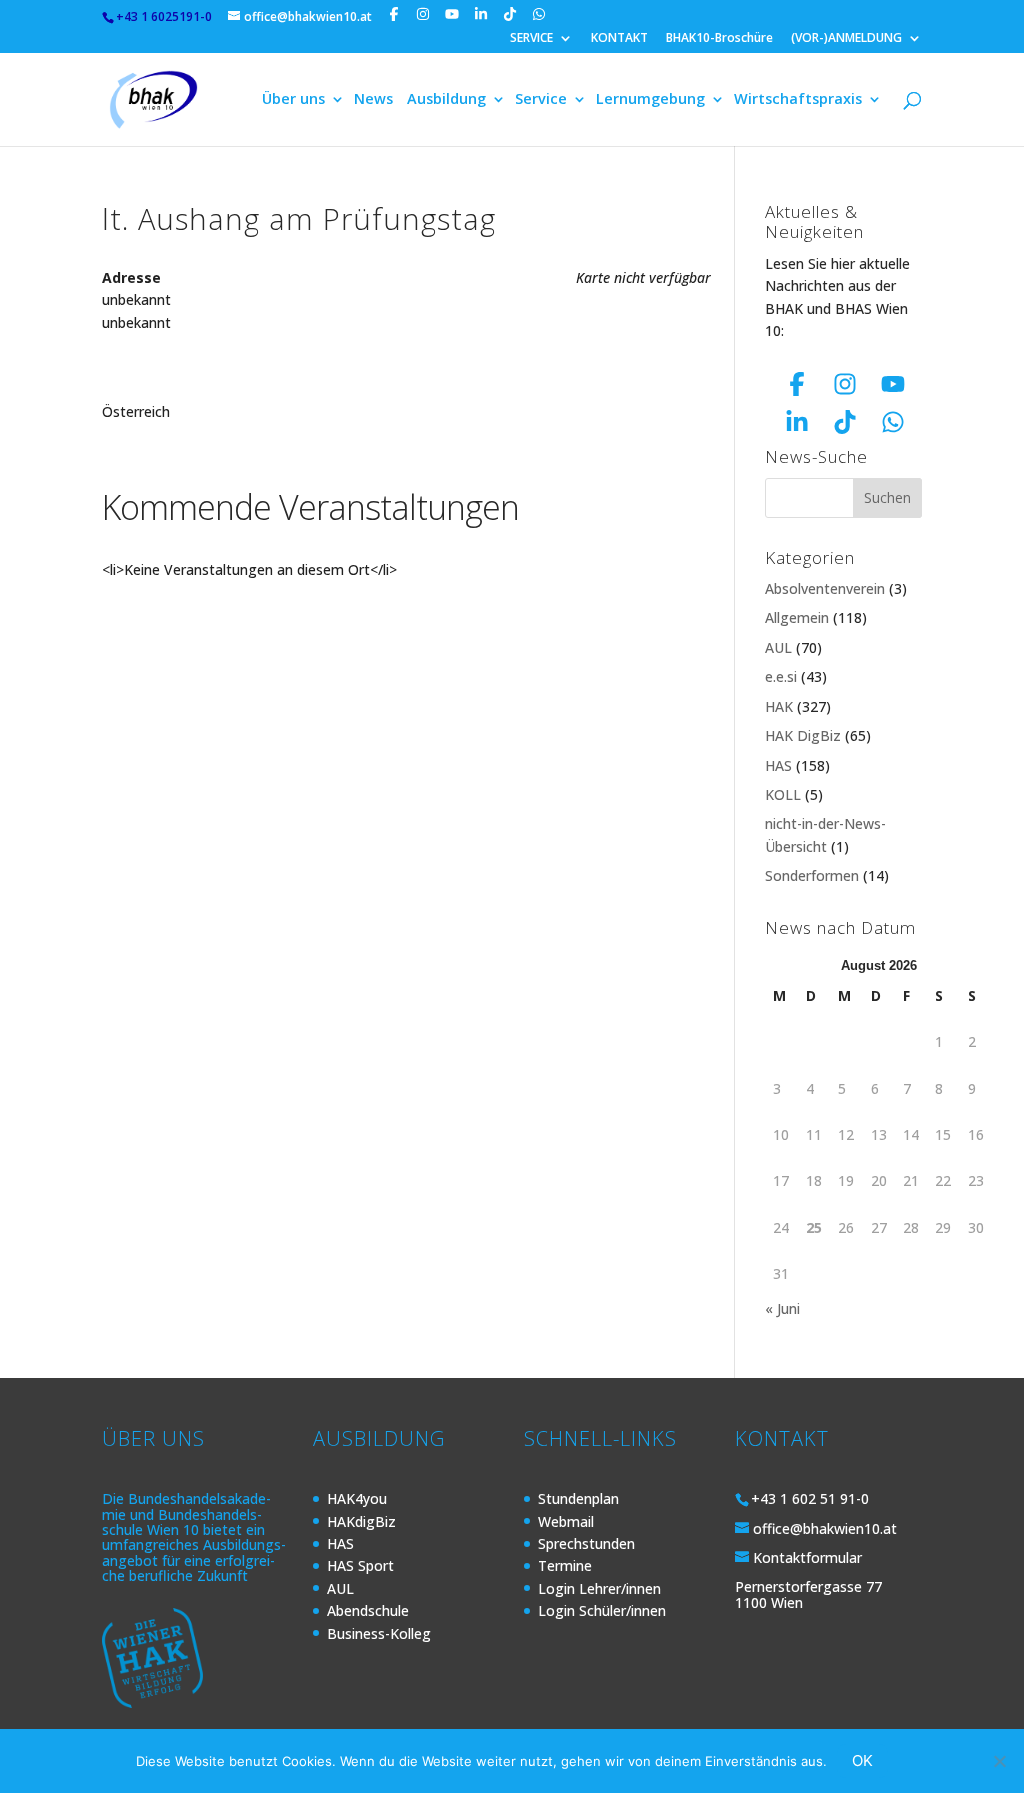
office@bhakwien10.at (825, 1528)
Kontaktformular (807, 1557)
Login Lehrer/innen (599, 1588)
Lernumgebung (650, 100)
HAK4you (357, 1498)
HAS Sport (360, 1565)
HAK (779, 706)
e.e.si (781, 676)
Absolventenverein (825, 588)
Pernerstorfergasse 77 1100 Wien (808, 1594)
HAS (778, 765)
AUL (778, 647)
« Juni (782, 1308)
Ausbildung (446, 100)
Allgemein (797, 617)
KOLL (783, 794)
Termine (565, 1565)
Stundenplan (578, 1498)
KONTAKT (619, 39)
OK (862, 1760)
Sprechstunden (586, 1543)
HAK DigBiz (803, 735)
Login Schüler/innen (602, 1610)
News (373, 100)
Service (541, 100)
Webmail (566, 1521)
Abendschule (368, 1610)
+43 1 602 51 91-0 (810, 1498)
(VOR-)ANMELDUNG (846, 39)
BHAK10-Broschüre (719, 39)
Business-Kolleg (379, 1633)
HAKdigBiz (361, 1521)
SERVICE (531, 39)
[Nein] (999, 1761)
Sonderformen (812, 875)
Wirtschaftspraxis (798, 100)
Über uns (293, 100)
